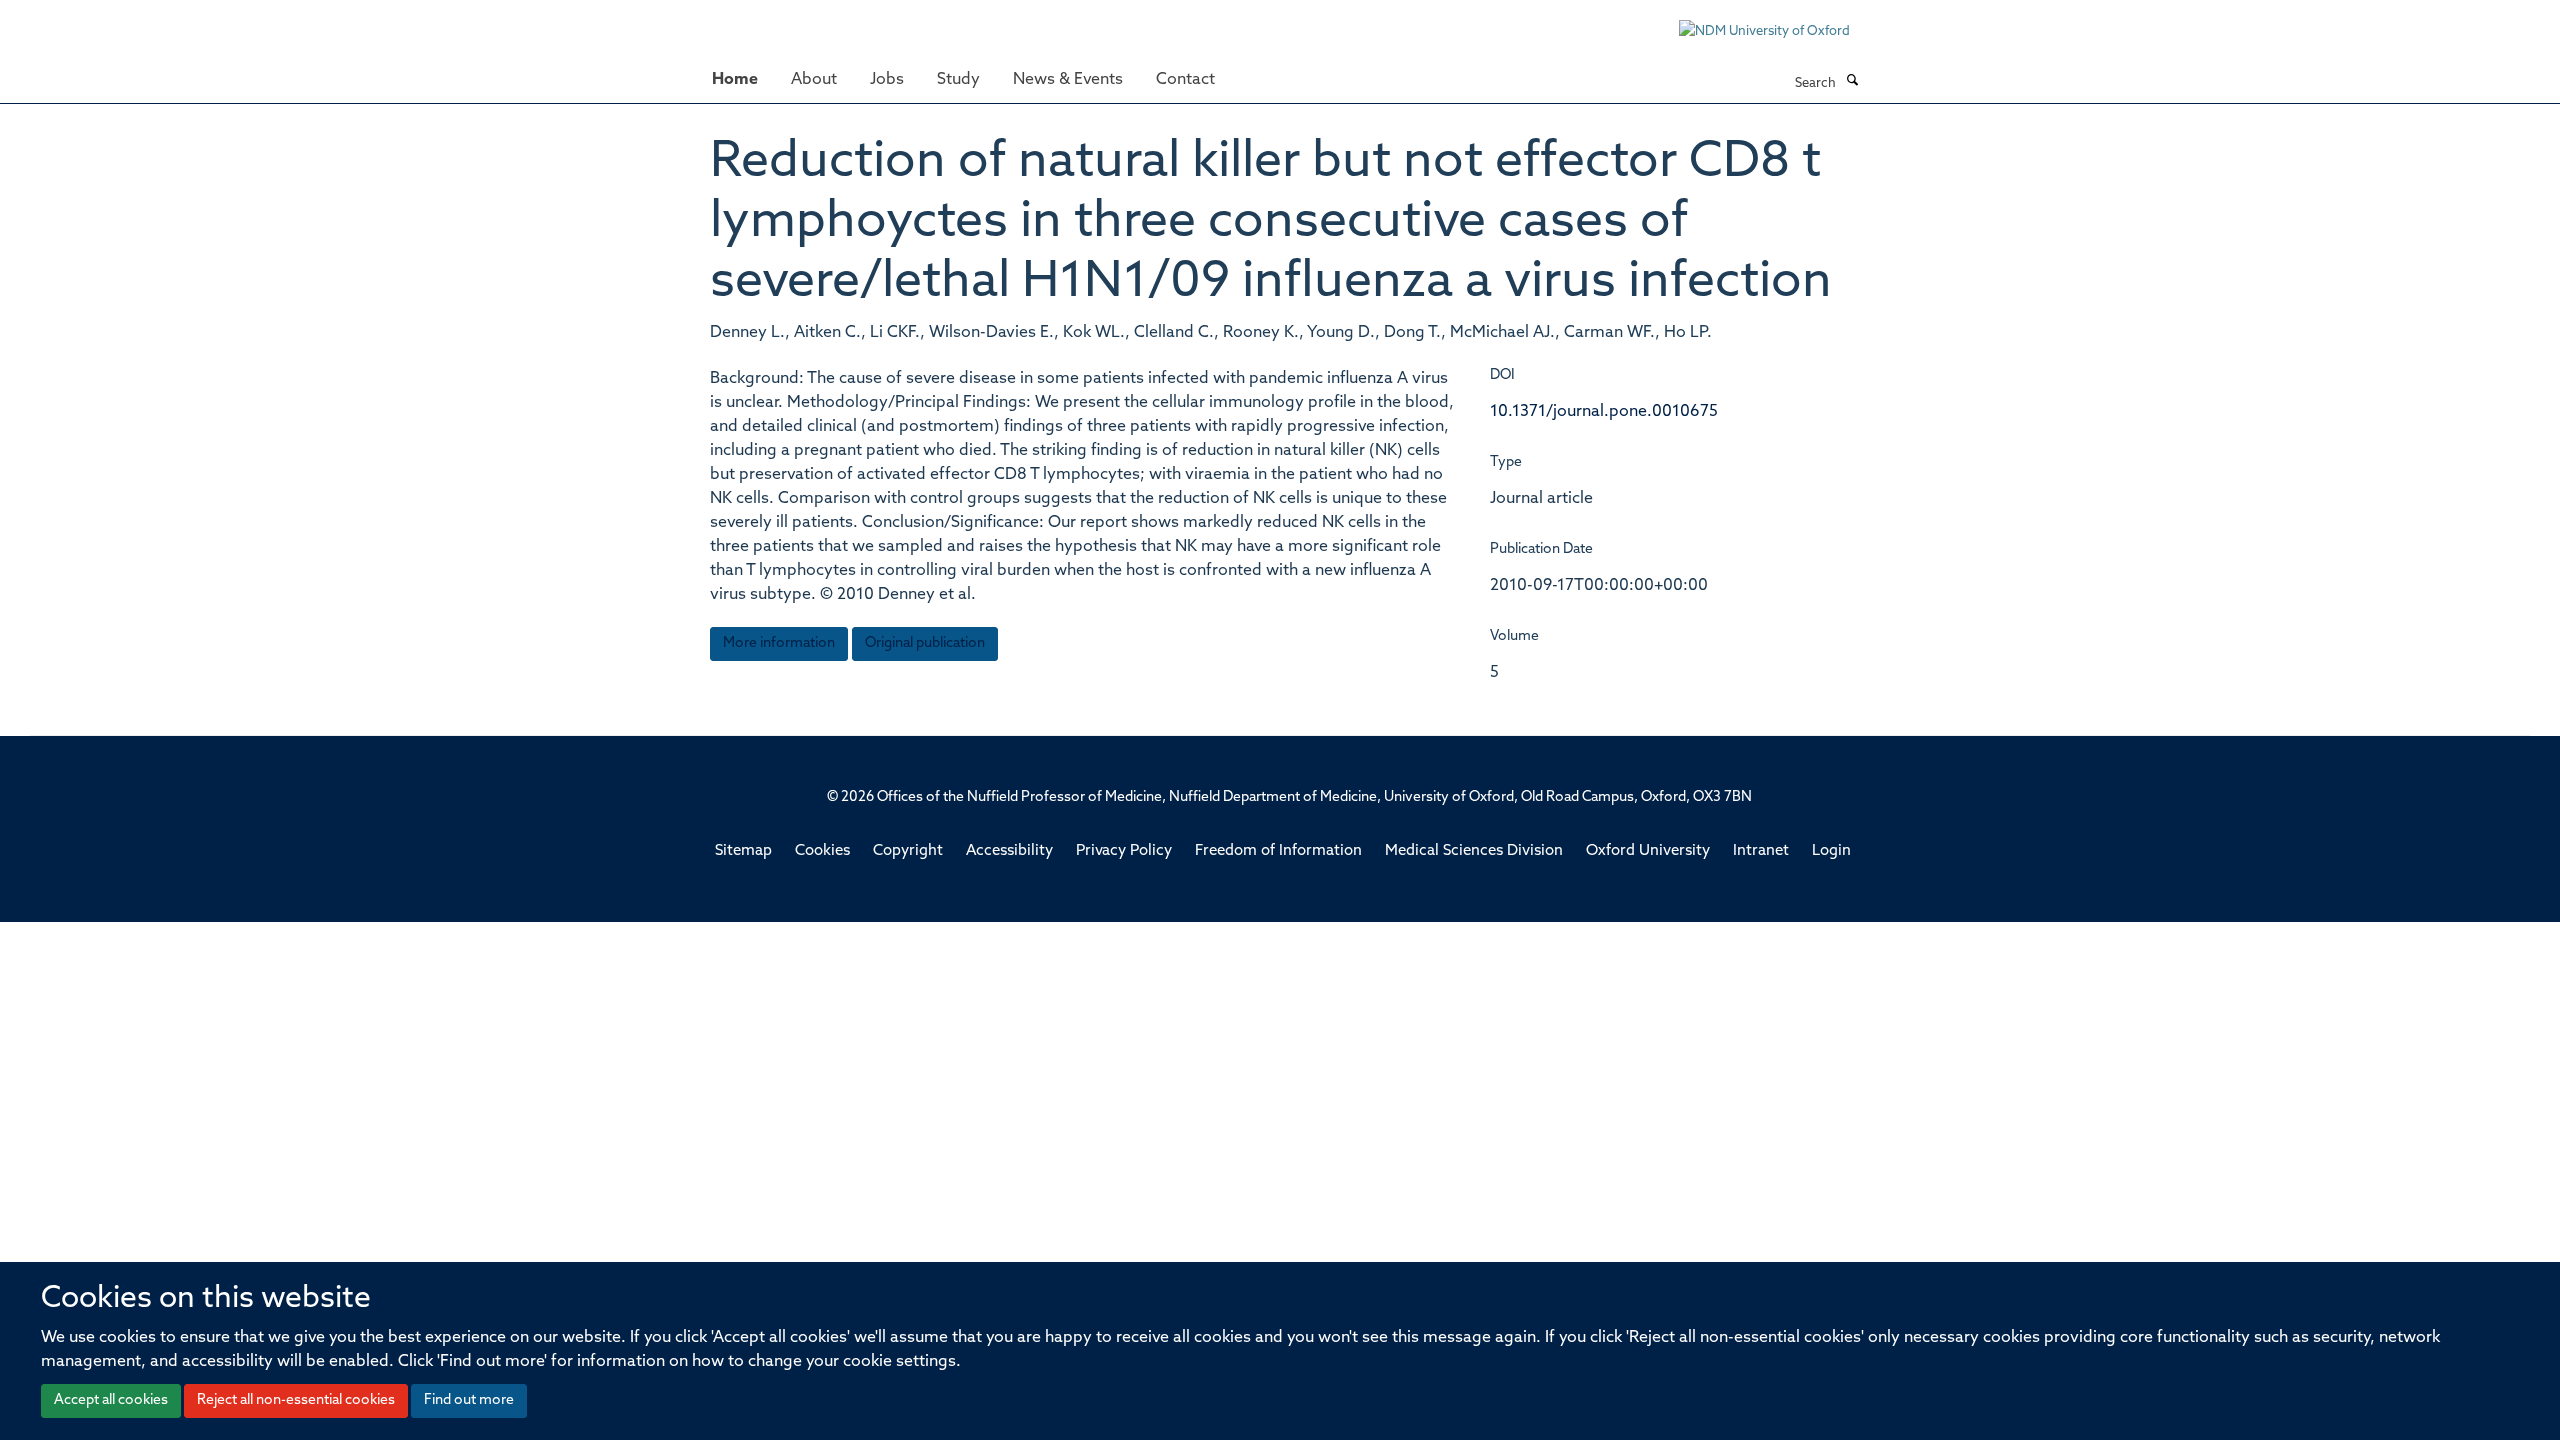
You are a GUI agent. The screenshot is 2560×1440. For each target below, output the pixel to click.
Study (958, 80)
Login (1831, 851)
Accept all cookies (111, 1400)
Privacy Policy (1124, 851)
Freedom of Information (1278, 851)
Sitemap (743, 851)
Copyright (908, 851)
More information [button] (779, 643)
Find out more (469, 1400)
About (814, 80)
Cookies (822, 851)
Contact (1185, 80)
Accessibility (1009, 851)
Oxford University (1648, 851)
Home (735, 80)
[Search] (1852, 82)
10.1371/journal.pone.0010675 (1604, 412)
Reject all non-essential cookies (296, 1400)
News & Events (1068, 80)
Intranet (1761, 851)
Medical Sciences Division (1474, 851)
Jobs (887, 80)
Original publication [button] (925, 643)
